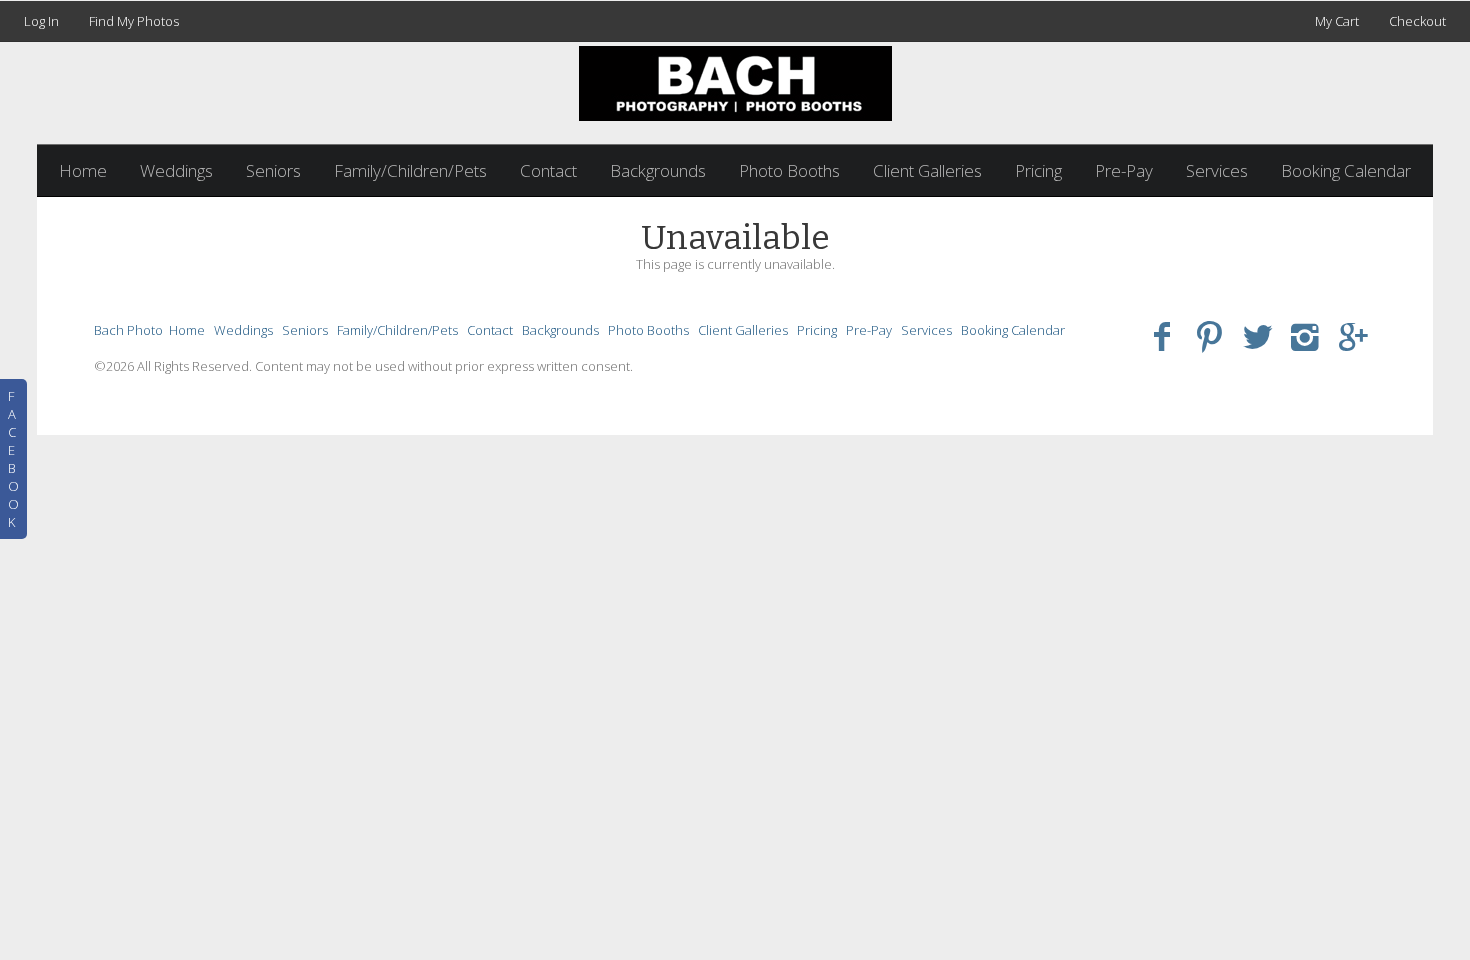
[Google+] (1353, 335)
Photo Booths (789, 170)
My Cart (1338, 21)
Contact (548, 170)
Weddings (176, 170)
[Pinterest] (1209, 335)
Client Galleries (927, 170)
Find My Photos (134, 21)
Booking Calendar (1346, 170)
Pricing (1038, 170)
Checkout (1417, 21)
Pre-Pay (1124, 170)
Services (1217, 170)
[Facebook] (1162, 335)
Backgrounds (658, 170)
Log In (41, 21)
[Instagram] (1305, 335)
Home (83, 170)
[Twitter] (1257, 335)
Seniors (273, 170)
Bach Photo (128, 330)
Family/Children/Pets (410, 170)
